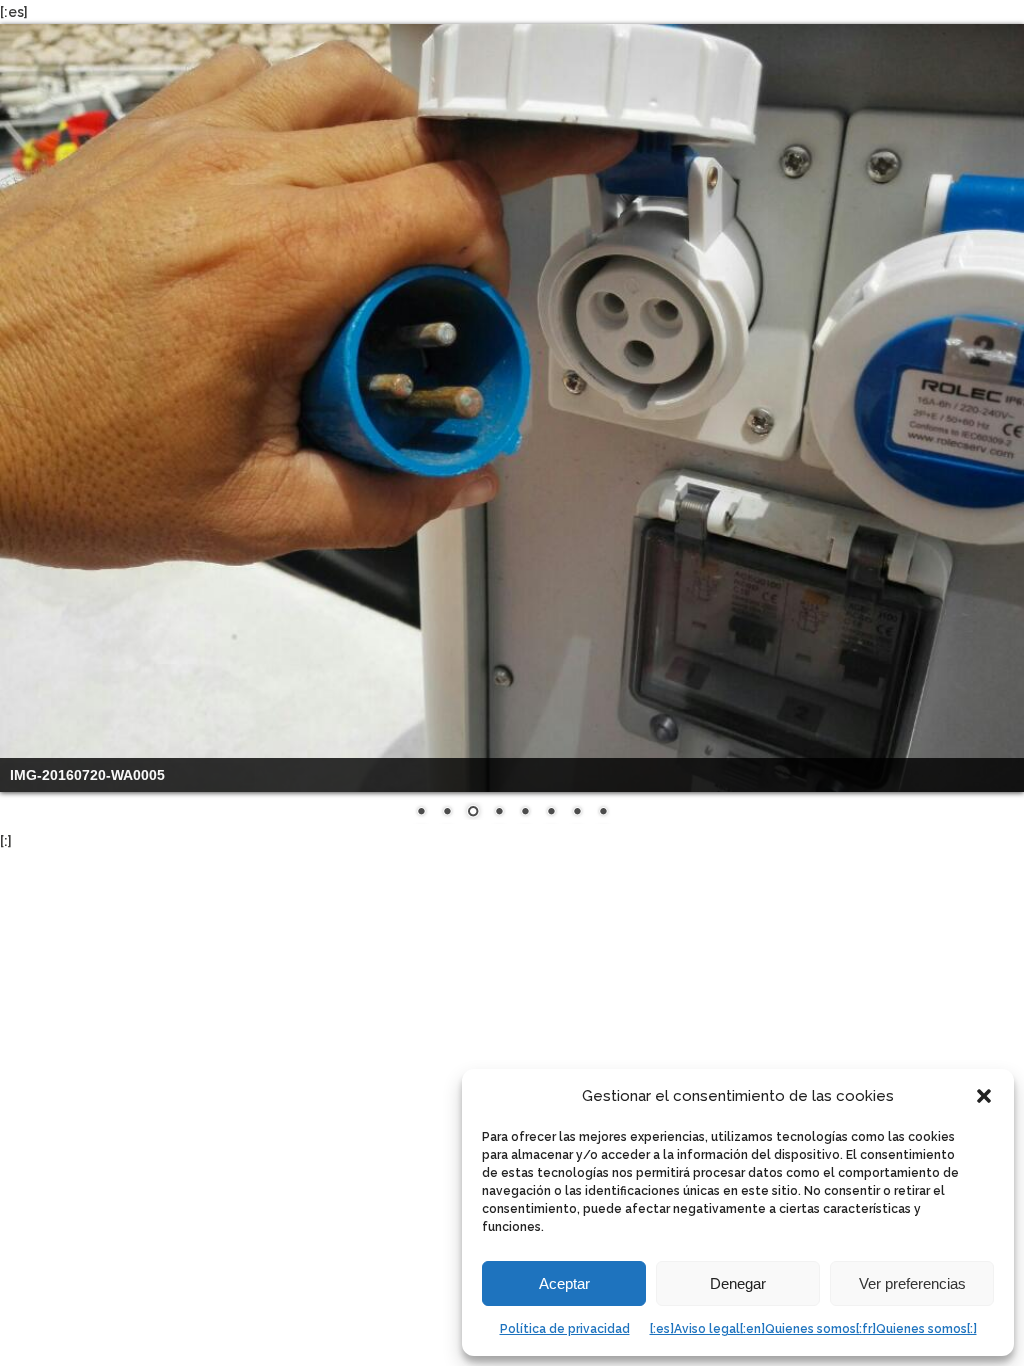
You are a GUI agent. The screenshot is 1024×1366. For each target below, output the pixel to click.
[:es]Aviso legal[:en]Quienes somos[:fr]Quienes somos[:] (813, 1329)
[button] (984, 1096)
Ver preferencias (912, 1283)
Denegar (738, 1283)
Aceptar (564, 1283)
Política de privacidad (565, 1329)
